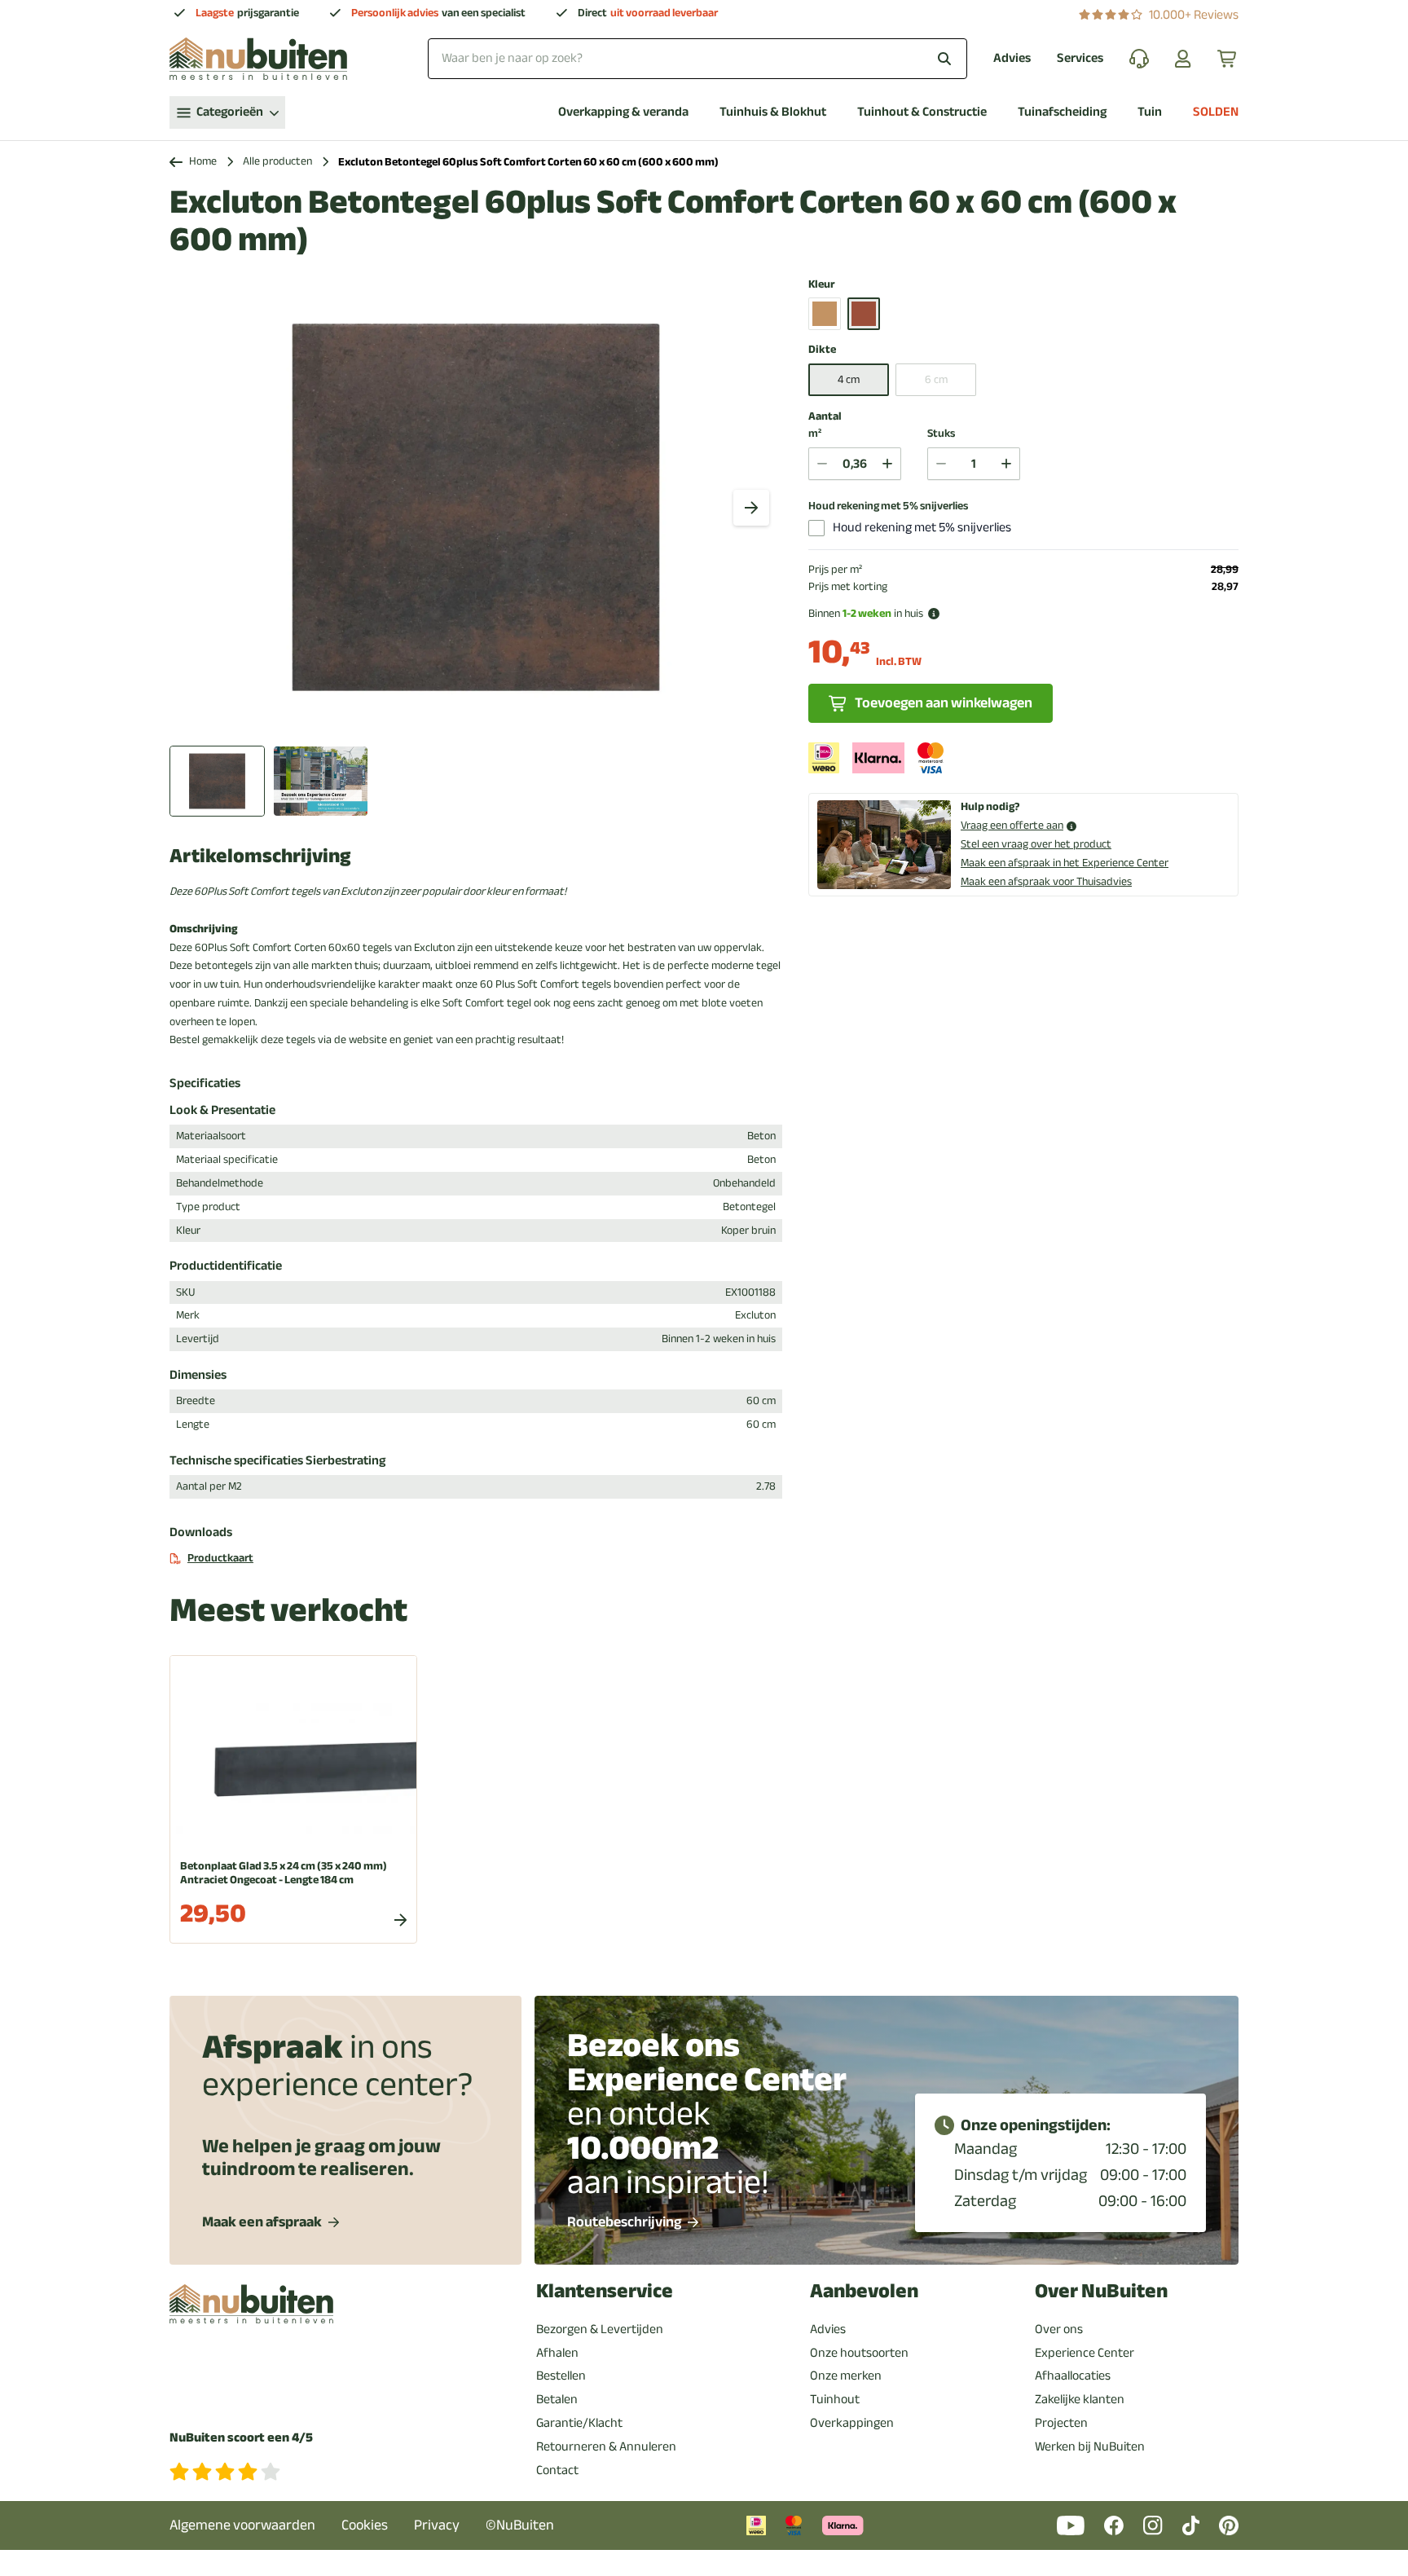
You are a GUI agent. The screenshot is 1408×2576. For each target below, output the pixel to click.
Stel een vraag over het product (1036, 844)
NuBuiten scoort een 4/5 (241, 2438)
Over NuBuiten (1101, 2291)
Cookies (365, 2525)
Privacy (437, 2525)
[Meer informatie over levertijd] (934, 614)
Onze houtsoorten (859, 2353)
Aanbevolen (864, 2291)
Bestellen (561, 2376)
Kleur (822, 285)
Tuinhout (835, 2399)
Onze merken (846, 2376)
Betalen (557, 2399)
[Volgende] (751, 508)
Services (1080, 58)
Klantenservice (605, 2291)
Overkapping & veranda (623, 112)
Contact (557, 2470)
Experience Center (1085, 2353)
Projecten (1061, 2423)
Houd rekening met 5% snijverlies (888, 506)
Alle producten (277, 162)
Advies (1012, 58)
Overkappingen (852, 2423)
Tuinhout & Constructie (922, 112)
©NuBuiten (520, 2525)
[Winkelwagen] (1228, 59)
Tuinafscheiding (1062, 112)
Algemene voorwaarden (242, 2525)
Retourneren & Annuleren (606, 2446)
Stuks (941, 434)
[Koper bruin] (864, 314)
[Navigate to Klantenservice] (1139, 59)
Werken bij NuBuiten (1090, 2446)
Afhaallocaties (1073, 2376)
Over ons (1059, 2329)
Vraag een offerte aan (1012, 826)
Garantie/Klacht (579, 2423)
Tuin (1150, 112)
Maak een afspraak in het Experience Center (1065, 863)
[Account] (1183, 59)
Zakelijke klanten (1080, 2399)
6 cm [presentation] (936, 379)
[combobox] (697, 58)
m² (815, 434)
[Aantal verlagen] (822, 464)
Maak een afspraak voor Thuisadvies (1046, 881)
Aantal (825, 416)
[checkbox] (816, 528)
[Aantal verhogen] (887, 464)
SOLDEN (1216, 112)
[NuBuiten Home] (258, 59)
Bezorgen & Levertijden (600, 2329)
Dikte (822, 350)
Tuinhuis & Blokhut (773, 112)
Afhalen (557, 2353)
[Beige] (825, 314)
